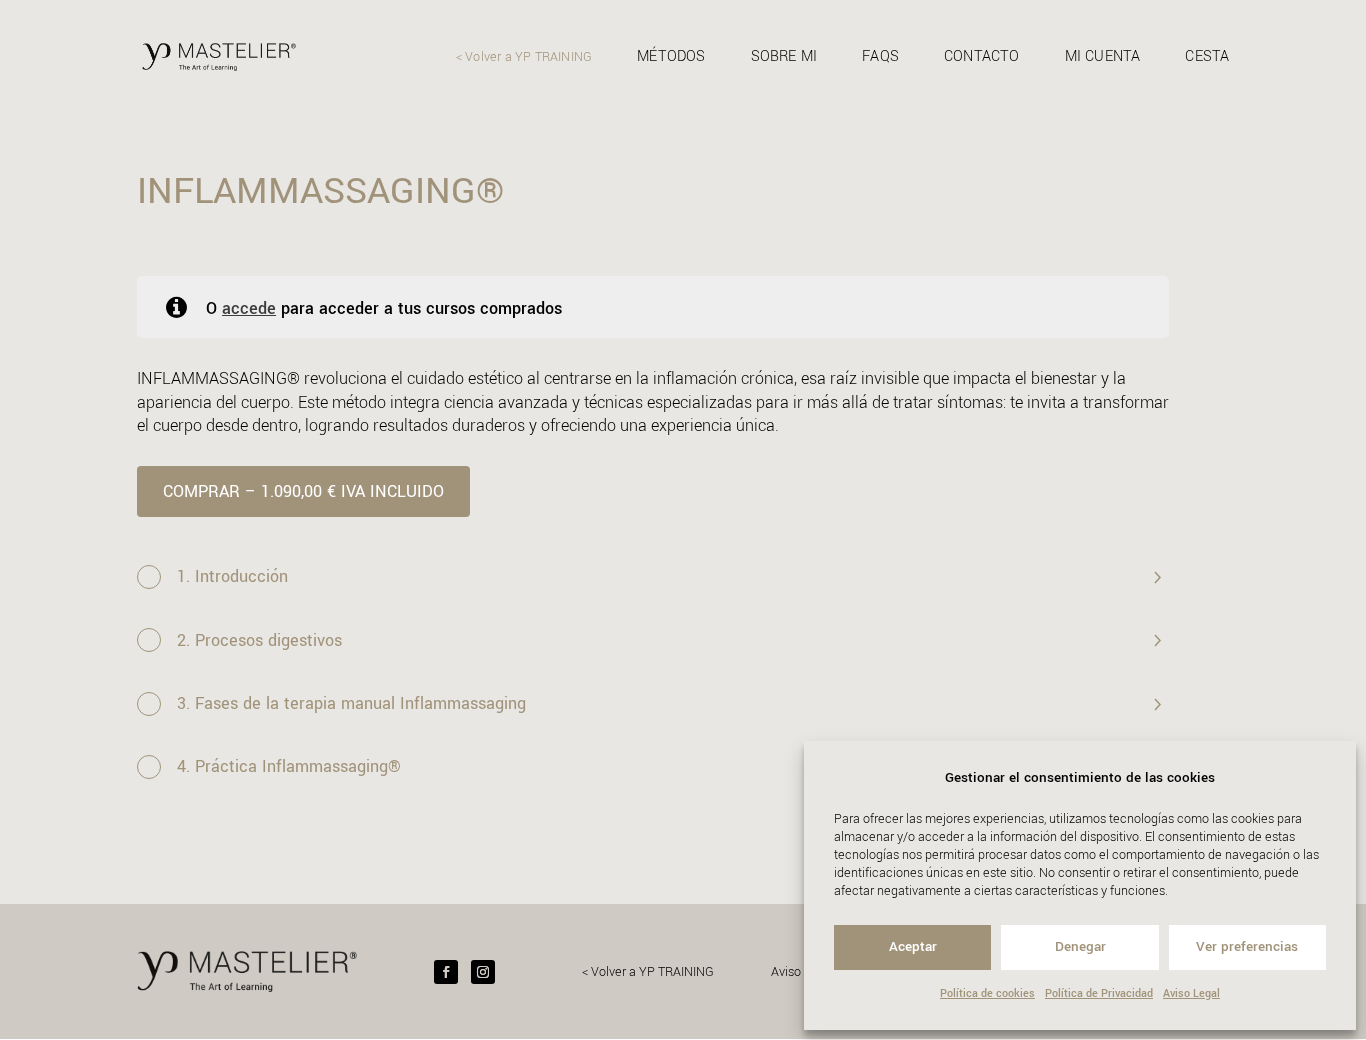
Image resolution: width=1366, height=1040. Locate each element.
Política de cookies (987, 993)
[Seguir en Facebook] (446, 972)
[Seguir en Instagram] (483, 972)
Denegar (1080, 946)
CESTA (1207, 58)
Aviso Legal (1191, 993)
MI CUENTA (1103, 58)
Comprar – (303, 491)
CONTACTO (982, 58)
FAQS (880, 58)
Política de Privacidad (1099, 993)
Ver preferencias (1247, 946)
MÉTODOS (671, 58)
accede (249, 308)
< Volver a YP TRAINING (524, 58)
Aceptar (913, 946)
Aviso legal (801, 972)
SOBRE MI (784, 58)
